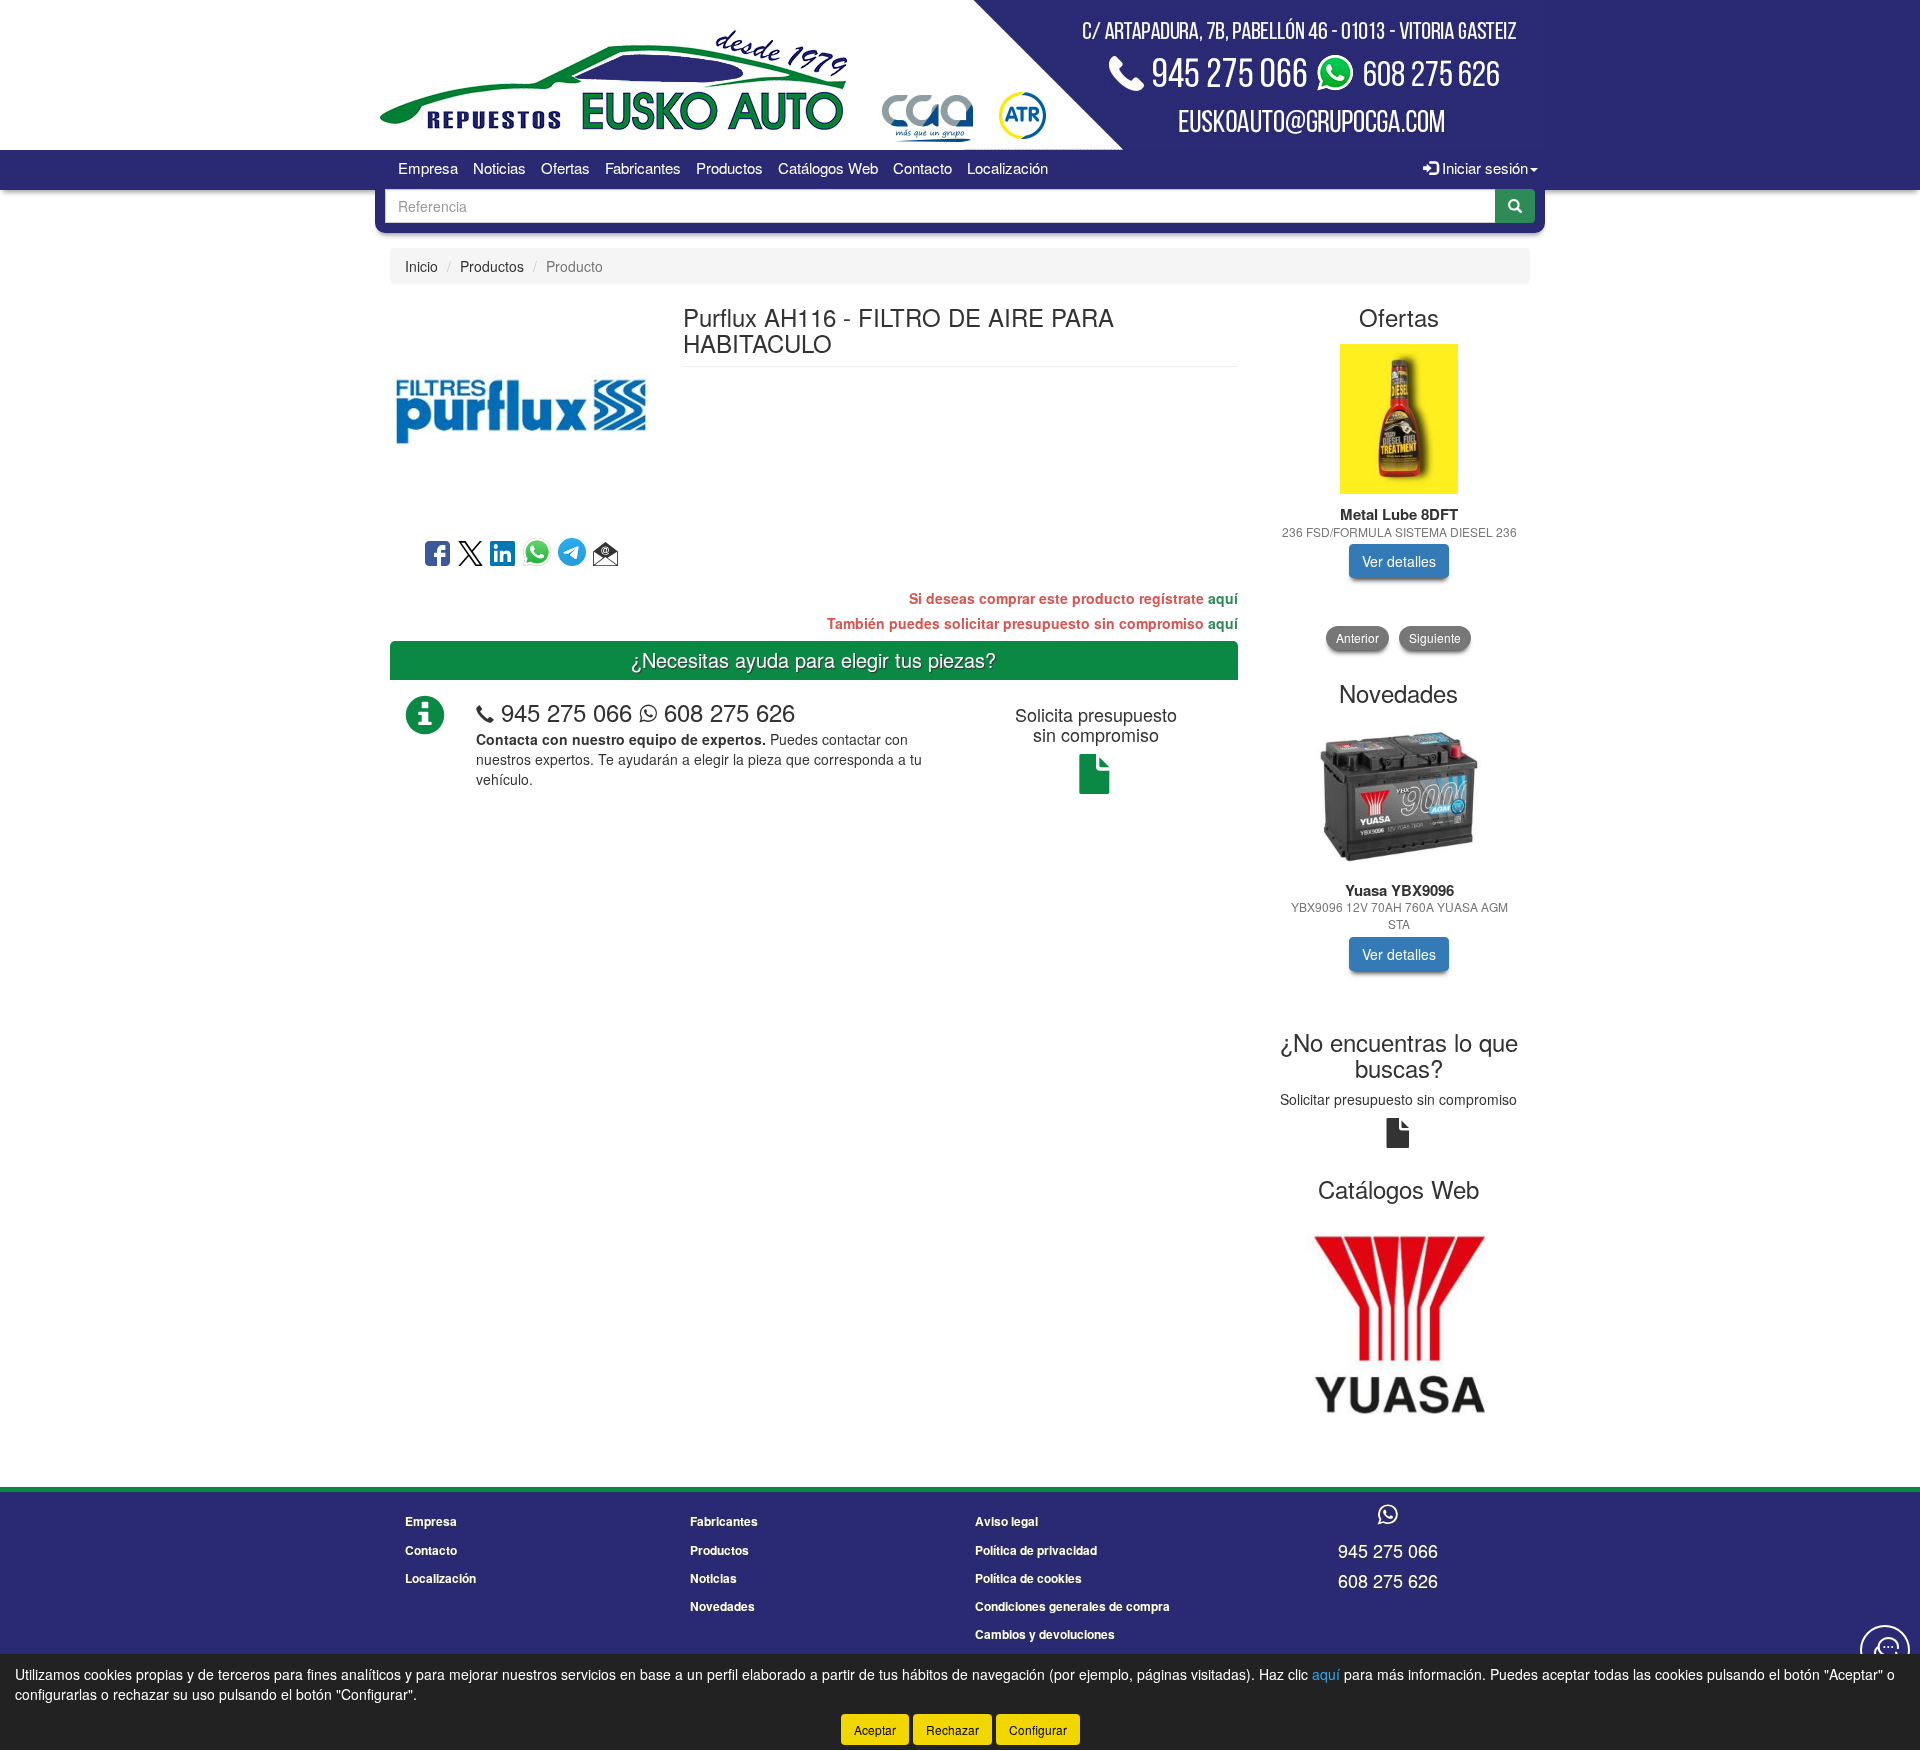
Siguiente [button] (1435, 637)
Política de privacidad (1036, 1550)
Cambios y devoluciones (1045, 1634)
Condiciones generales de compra (1072, 1606)
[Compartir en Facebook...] (437, 555)
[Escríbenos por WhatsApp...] (1387, 1515)
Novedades (722, 1606)
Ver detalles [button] (1399, 561)
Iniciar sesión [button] (1483, 167)
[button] (605, 555)
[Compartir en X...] (470, 555)
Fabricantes (643, 167)
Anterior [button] (1357, 637)
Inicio (421, 266)
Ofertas (565, 167)
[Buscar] (1515, 206)
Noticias (499, 167)
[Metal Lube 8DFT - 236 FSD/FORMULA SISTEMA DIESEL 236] (1399, 419)
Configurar (1038, 1729)
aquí (1223, 598)
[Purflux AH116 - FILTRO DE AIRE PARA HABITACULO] (521, 409)
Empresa (428, 167)
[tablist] (1399, 497)
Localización (1007, 167)
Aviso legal (1006, 1521)
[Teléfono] (485, 711)
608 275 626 (726, 711)
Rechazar (952, 1729)
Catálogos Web (828, 167)
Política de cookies (1028, 1578)
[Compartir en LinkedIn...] (503, 555)
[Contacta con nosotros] (1885, 1650)
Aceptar (875, 1729)
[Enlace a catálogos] (1399, 1322)
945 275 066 (566, 711)
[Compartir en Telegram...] (575, 555)
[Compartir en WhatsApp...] (540, 555)
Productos (729, 167)
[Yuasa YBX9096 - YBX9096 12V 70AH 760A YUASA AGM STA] (1399, 795)
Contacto (922, 167)
